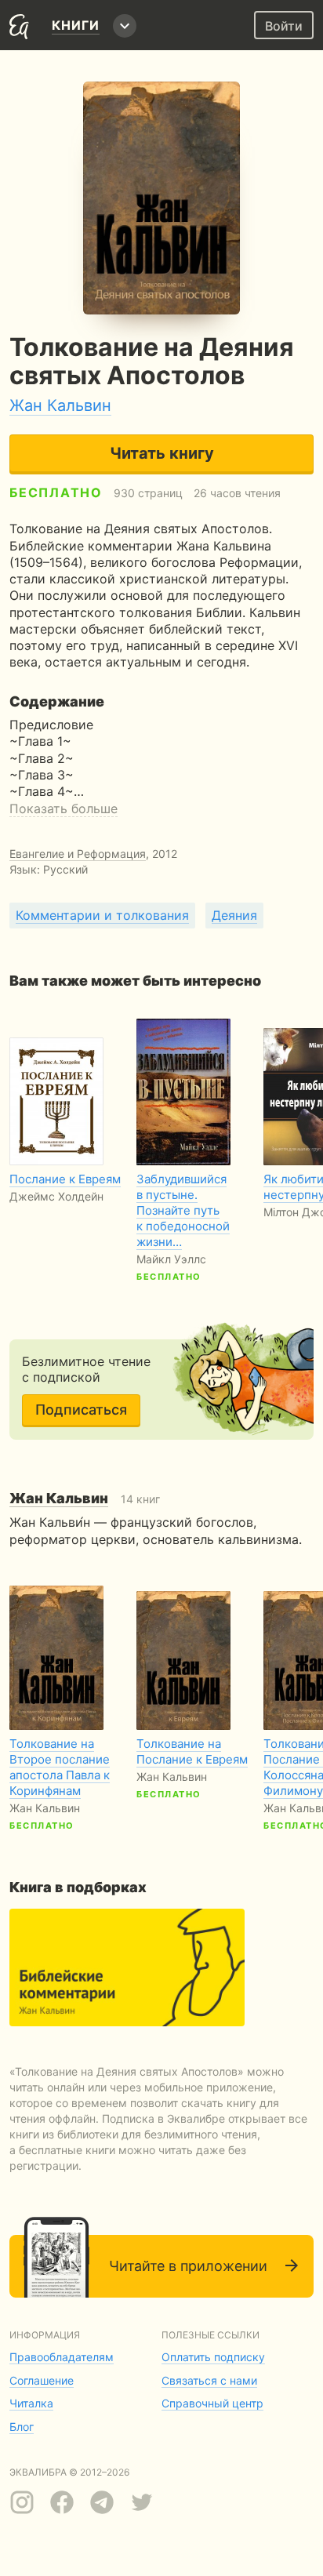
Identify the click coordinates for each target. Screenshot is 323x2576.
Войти (284, 26)
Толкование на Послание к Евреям (192, 1751)
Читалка (31, 2403)
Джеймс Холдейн (56, 1196)
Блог (22, 2427)
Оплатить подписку (213, 2357)
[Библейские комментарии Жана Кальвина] (127, 1967)
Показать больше (64, 808)
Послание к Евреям (65, 1179)
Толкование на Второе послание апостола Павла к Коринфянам (60, 1767)
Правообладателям (62, 2357)
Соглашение (42, 2380)
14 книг (85, 1499)
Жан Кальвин (60, 405)
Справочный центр (212, 2403)
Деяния (234, 915)
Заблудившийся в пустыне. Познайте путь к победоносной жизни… (183, 1210)
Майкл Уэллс (171, 1259)
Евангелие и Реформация (78, 854)
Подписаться (81, 1410)
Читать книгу (162, 453)
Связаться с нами (209, 2380)
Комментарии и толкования (102, 915)
